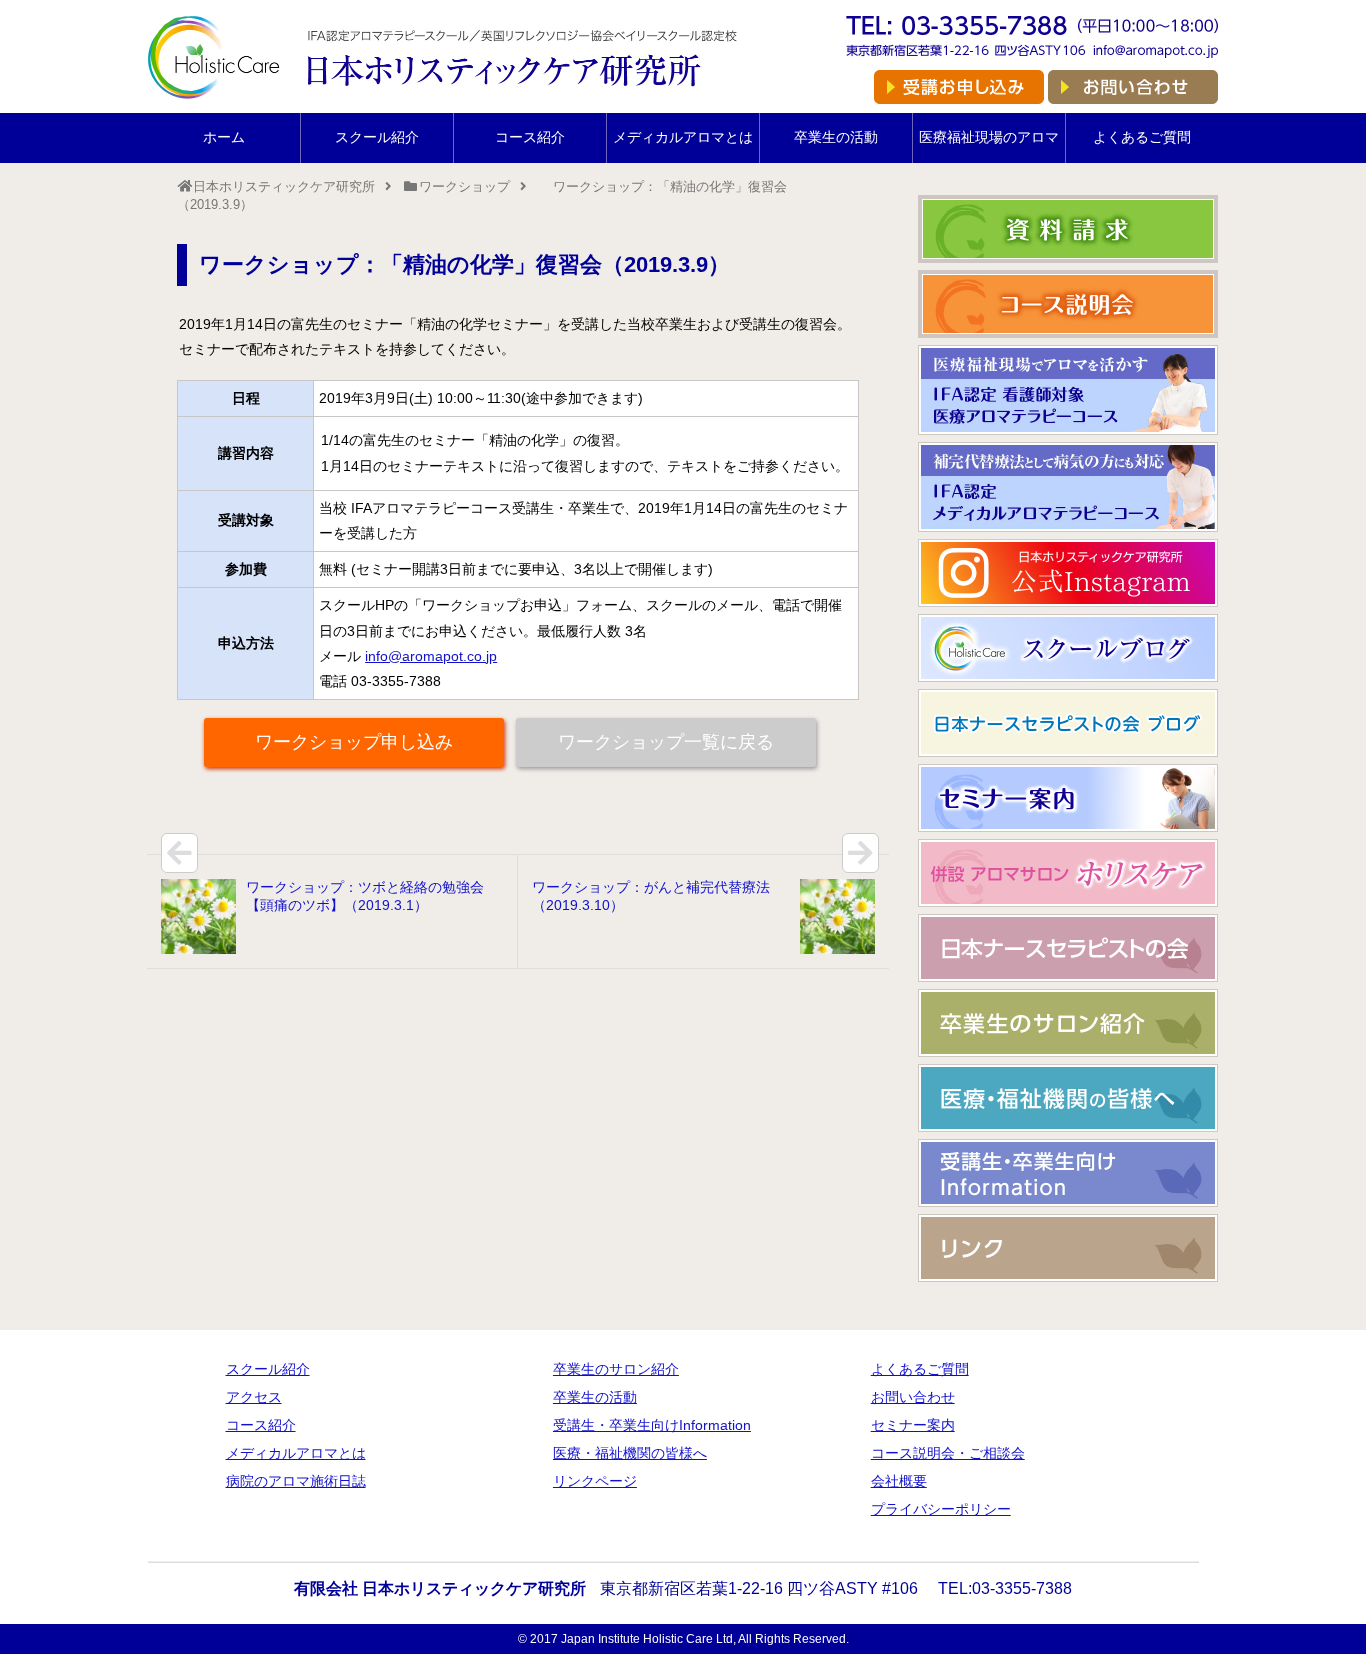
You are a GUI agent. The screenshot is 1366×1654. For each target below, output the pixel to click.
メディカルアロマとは (683, 137)
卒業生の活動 (836, 137)
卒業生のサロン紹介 (616, 1369)
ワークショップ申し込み (354, 742)
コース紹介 (530, 137)
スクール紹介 (377, 137)
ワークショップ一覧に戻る (666, 742)
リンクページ (595, 1481)
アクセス (254, 1397)
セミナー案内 (913, 1425)
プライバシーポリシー (941, 1509)
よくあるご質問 (1142, 137)
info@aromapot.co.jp (431, 656)
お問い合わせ (913, 1397)
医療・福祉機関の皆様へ (630, 1453)
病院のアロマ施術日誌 (296, 1481)
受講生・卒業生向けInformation (652, 1425)
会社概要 (899, 1481)
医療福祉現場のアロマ (989, 137)
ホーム (224, 137)
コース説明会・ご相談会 (948, 1453)
